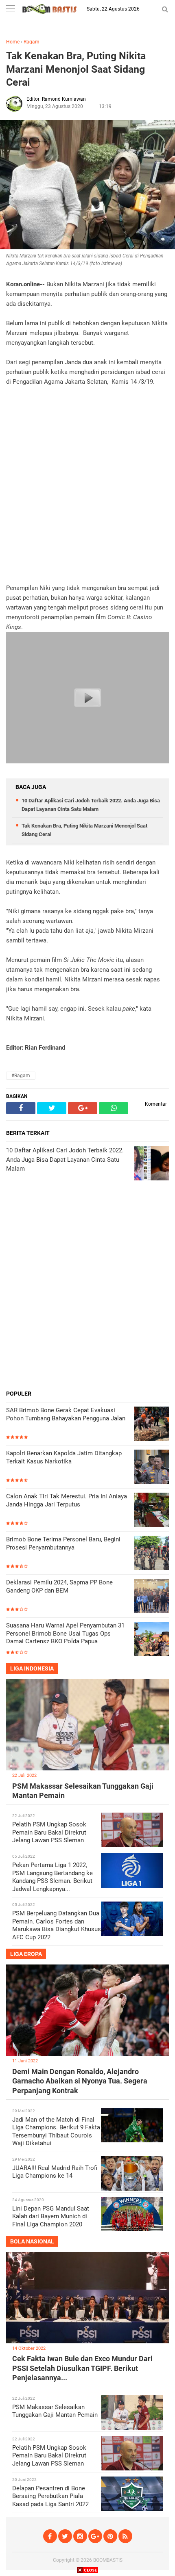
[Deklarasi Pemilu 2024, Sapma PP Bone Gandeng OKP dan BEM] (152, 1597)
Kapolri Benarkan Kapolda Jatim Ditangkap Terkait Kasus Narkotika (64, 1457)
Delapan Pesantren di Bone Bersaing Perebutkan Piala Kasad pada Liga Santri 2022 (50, 2496)
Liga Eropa (26, 1954)
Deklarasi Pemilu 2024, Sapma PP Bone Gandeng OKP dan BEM (59, 1586)
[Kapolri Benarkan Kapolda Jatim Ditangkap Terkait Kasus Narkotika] (152, 1468)
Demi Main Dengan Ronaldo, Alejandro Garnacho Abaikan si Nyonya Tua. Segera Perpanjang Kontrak (80, 2081)
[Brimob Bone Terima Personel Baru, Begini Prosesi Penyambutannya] (152, 1554)
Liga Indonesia (32, 1668)
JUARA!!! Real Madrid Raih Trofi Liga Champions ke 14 (55, 2172)
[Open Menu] (10, 9)
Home (13, 42)
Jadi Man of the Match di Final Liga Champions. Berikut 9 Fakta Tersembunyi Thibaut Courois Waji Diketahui (56, 2132)
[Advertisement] (87, 485)
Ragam (32, 42)
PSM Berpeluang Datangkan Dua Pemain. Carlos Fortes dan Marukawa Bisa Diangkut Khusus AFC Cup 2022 (57, 1925)
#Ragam (21, 1076)
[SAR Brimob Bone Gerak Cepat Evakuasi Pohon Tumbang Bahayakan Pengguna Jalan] (152, 1425)
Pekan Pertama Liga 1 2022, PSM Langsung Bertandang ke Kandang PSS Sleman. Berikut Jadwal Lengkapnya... (52, 1877)
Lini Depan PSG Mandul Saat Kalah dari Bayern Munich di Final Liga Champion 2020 (51, 2216)
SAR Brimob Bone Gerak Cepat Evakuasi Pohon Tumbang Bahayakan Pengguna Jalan (66, 1414)
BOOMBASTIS (108, 2560)
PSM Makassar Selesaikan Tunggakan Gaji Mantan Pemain (55, 2411)
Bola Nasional (32, 2241)
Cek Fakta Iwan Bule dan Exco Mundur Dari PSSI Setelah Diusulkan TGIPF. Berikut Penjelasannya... (82, 2368)
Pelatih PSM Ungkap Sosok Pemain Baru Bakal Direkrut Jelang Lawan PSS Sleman (49, 1832)
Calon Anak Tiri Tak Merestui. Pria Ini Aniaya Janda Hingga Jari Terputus (67, 1500)
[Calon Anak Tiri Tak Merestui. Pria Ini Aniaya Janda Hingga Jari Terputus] (152, 1511)
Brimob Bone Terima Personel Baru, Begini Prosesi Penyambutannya (63, 1543)
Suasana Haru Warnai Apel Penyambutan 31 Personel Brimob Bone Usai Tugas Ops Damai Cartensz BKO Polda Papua (65, 1633)
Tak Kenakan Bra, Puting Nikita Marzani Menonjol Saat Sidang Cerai (76, 69)
